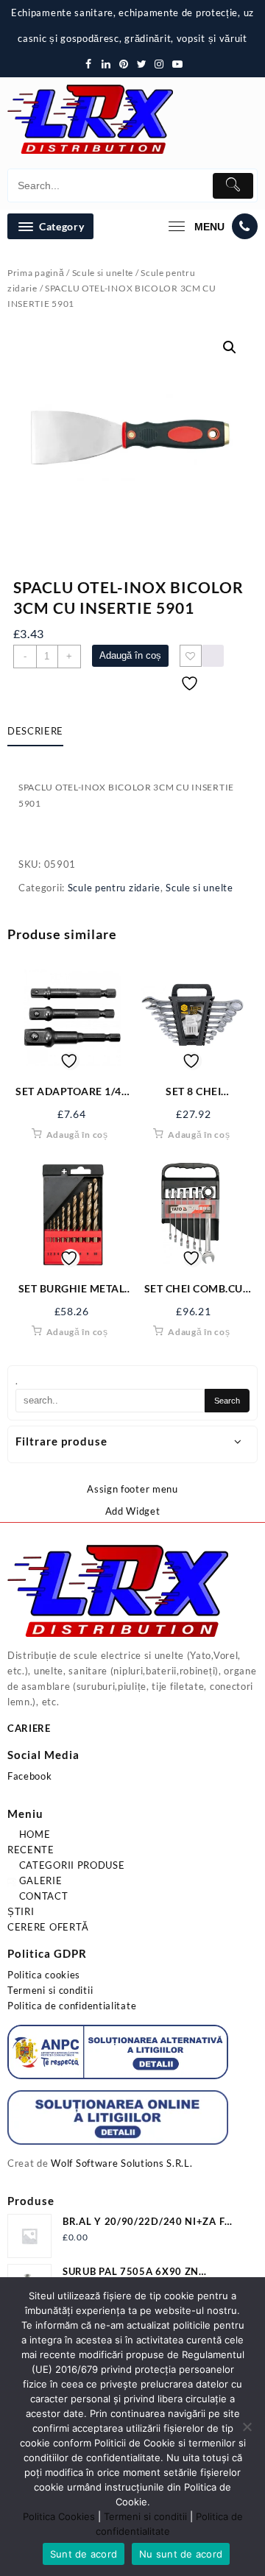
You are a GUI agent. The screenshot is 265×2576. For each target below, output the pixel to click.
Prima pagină (36, 273)
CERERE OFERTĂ (48, 1927)
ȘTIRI (21, 1911)
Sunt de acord (84, 2554)
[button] (230, 347)
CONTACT (42, 1896)
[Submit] (233, 186)
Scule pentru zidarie (114, 888)
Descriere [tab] (35, 731)
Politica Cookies (59, 2516)
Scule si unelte (103, 273)
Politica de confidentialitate (72, 2006)
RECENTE (31, 1850)
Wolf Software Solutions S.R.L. (121, 2163)
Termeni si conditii (50, 1990)
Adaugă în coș (130, 655)
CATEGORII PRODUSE (71, 1865)
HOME (33, 1834)
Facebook (30, 1776)
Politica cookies (44, 1975)
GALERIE (39, 1880)
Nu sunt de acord (181, 2554)
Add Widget (133, 1511)
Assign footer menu (132, 1489)
